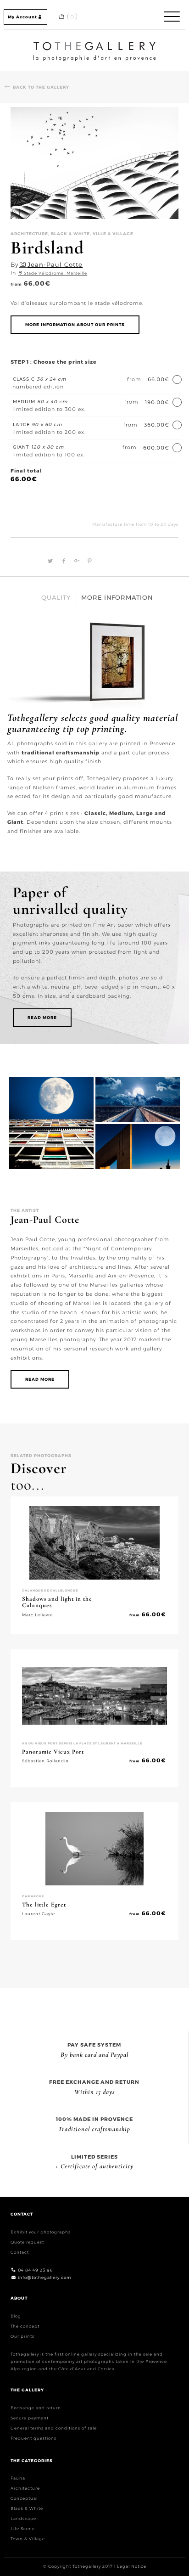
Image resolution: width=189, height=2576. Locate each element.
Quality (56, 597)
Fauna (18, 2478)
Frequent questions (33, 2438)
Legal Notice (132, 2566)
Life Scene (23, 2528)
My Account (22, 17)
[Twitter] (49, 561)
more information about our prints (75, 324)
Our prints (22, 2336)
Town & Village (28, 2539)
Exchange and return (36, 2407)
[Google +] (76, 561)
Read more (42, 1017)
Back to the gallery (41, 87)
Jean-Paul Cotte (55, 264)
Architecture (25, 2488)
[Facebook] (63, 561)
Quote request (27, 2242)
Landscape (23, 2518)
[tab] (56, 598)
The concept (25, 2326)
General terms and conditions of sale (54, 2427)
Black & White (27, 2508)
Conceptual (24, 2498)
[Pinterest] (88, 561)
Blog (16, 2316)
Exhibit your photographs (41, 2232)
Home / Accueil (94, 43)
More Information (117, 597)
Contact (20, 2252)
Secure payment (30, 2417)
